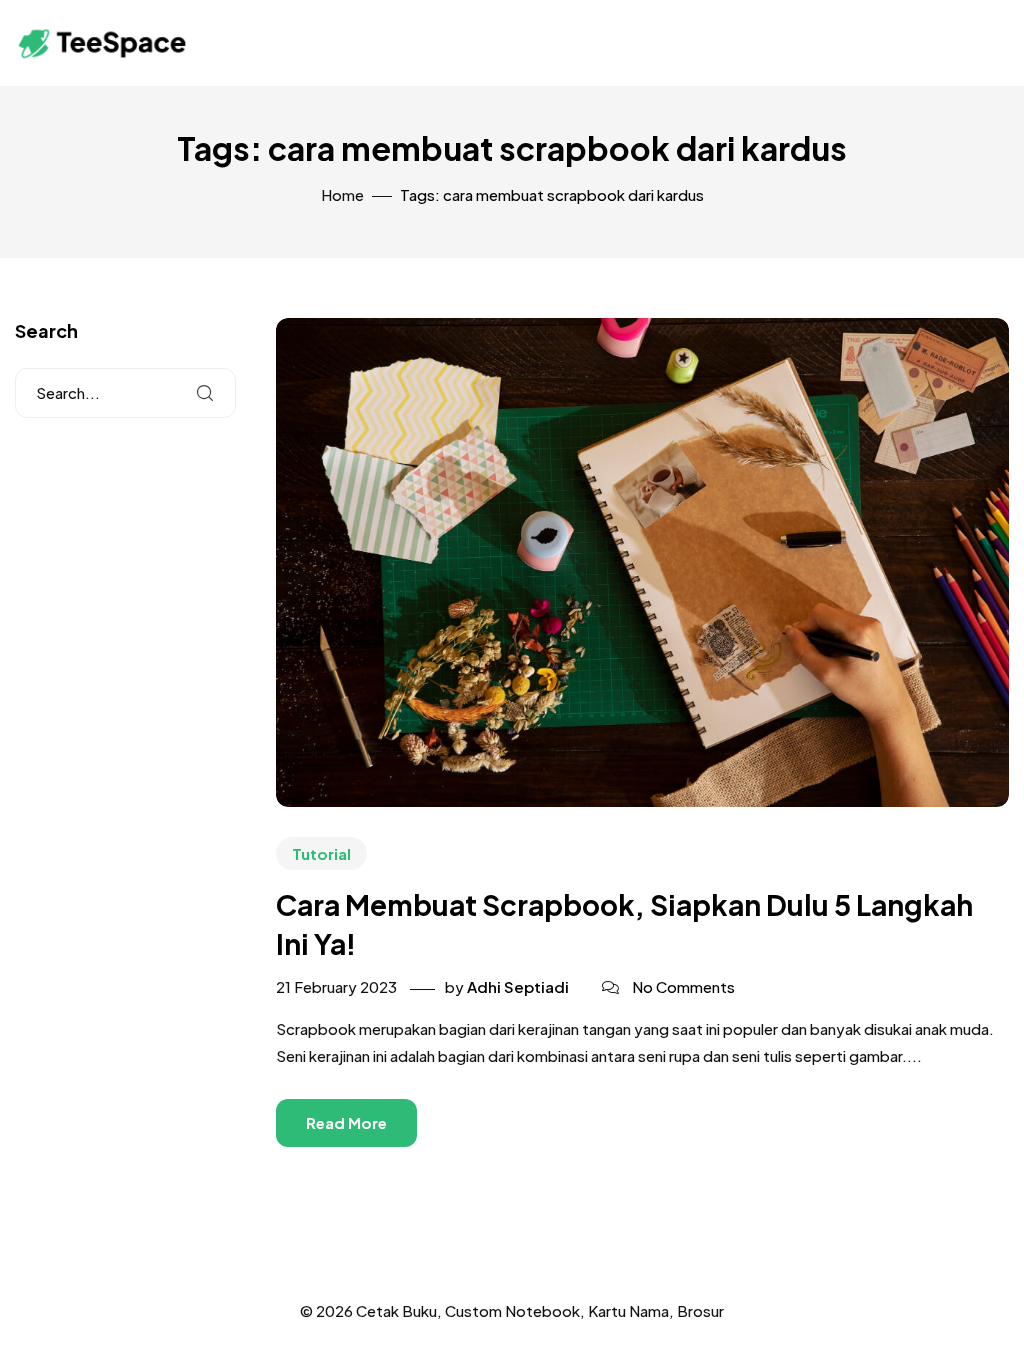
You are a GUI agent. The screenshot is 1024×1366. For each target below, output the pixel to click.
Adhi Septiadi (518, 986)
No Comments (683, 986)
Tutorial (321, 853)
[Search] (205, 393)
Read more (346, 1122)
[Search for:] (125, 393)
